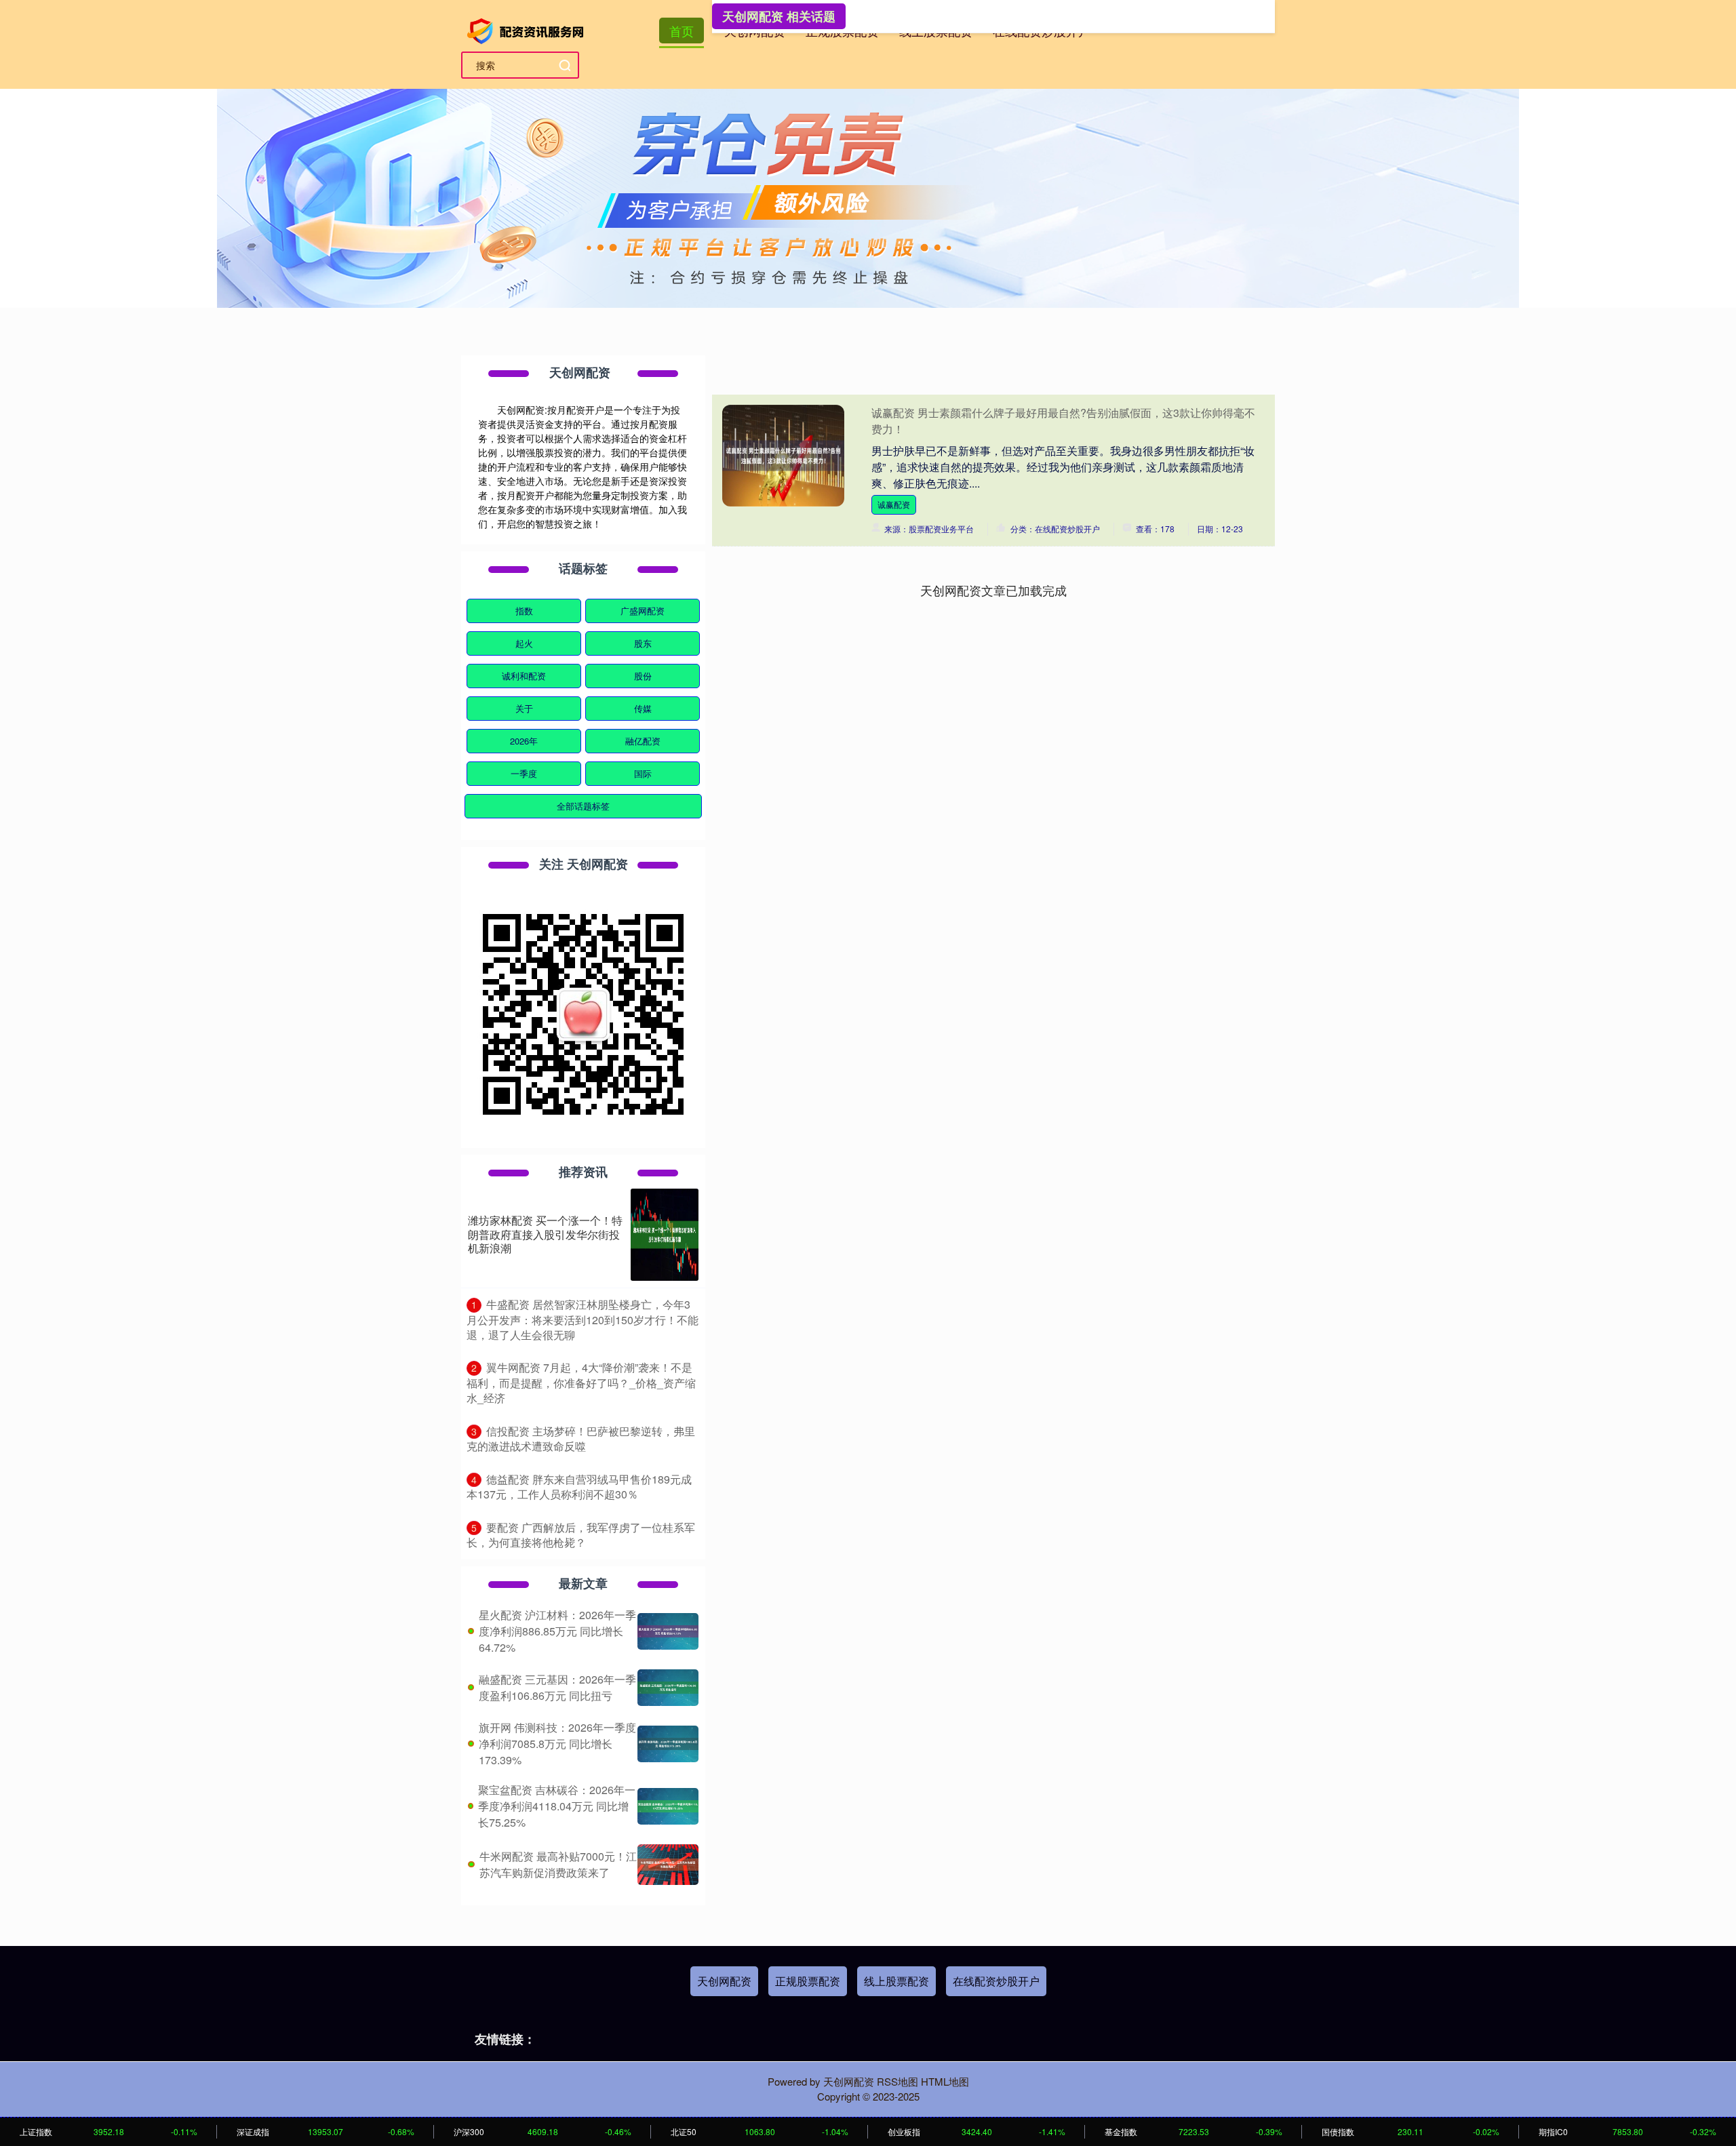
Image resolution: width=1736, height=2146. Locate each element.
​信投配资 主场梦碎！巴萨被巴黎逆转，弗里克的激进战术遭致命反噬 (581, 1439)
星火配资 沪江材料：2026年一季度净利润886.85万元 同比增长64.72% (557, 1631)
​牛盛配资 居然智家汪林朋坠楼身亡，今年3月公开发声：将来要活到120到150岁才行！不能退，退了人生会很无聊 (583, 1319)
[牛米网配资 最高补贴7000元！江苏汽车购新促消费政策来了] (668, 1865)
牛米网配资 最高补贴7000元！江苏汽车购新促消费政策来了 (558, 1864)
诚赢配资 (894, 504)
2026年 (524, 741)
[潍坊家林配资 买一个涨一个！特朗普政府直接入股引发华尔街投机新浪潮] (665, 1235)
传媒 (643, 708)
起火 (524, 643)
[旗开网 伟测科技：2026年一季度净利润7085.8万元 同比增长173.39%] (668, 1744)
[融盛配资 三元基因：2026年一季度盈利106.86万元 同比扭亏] (668, 1688)
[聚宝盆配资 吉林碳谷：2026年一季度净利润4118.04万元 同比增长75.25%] (668, 1806)
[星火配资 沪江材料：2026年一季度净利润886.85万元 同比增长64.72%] (668, 1631)
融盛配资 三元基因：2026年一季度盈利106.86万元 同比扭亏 (557, 1687)
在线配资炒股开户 (996, 1981)
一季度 (524, 773)
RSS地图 (897, 2081)
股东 (643, 643)
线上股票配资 (896, 1981)
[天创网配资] (528, 29)
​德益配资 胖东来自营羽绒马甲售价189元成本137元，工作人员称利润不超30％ (579, 1487)
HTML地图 (945, 2081)
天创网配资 (724, 1981)
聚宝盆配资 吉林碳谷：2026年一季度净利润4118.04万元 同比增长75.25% (557, 1806)
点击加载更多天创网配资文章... (994, 590)
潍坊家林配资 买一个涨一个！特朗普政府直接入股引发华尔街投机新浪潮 (545, 1234)
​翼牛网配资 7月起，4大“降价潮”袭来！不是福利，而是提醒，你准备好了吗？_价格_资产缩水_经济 (581, 1383)
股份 (643, 676)
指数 (524, 611)
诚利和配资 (524, 676)
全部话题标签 (583, 806)
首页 (682, 31)
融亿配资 (643, 741)
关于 (524, 708)
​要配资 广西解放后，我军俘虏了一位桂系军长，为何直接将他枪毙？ (581, 1535)
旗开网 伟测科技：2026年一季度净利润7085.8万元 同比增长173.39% (557, 1744)
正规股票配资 (808, 1981)
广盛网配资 (643, 611)
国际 (643, 773)
